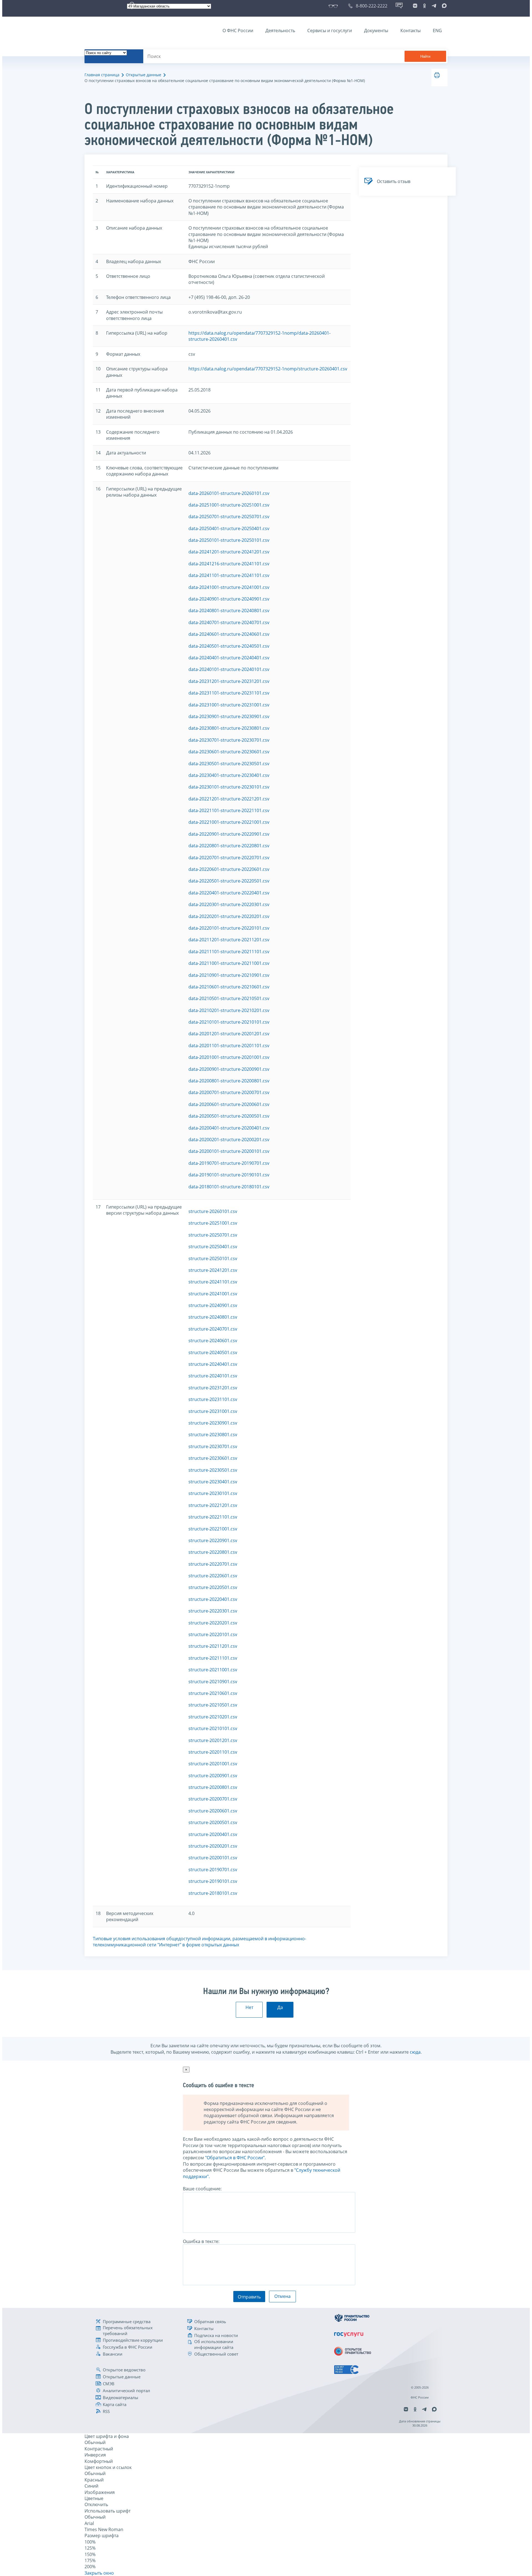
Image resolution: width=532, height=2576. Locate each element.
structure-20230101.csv (213, 1493)
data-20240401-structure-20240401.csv (229, 658)
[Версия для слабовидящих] (334, 6)
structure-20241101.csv (213, 1282)
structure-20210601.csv (213, 1693)
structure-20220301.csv (213, 1611)
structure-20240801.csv (213, 1317)
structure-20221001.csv (213, 1529)
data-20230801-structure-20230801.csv (229, 728)
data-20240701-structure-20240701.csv (229, 622)
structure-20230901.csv (213, 1423)
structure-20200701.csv (213, 1799)
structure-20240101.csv (213, 1376)
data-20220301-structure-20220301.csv (229, 904)
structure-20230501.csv (213, 1470)
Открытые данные (144, 75)
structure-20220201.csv (213, 1623)
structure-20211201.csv (213, 1646)
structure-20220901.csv (213, 1540)
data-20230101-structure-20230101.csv (229, 787)
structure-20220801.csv (213, 1552)
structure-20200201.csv (213, 1846)
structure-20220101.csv (213, 1634)
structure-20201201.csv (213, 1740)
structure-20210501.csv (213, 1705)
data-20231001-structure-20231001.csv (229, 705)
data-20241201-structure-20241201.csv (229, 552)
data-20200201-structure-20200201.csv (229, 1140)
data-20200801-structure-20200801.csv (229, 1081)
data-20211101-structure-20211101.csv (229, 952)
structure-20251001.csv (213, 1223)
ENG (437, 30)
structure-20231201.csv (213, 1388)
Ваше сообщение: (202, 2189)
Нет (249, 2007)
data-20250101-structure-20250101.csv (229, 540)
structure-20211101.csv (213, 1658)
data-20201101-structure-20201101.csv (229, 1046)
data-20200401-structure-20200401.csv (229, 1128)
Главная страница (102, 75)
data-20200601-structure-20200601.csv (229, 1104)
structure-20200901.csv (213, 1776)
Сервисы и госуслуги (330, 30)
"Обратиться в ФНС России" (235, 2158)
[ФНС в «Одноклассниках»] (424, 6)
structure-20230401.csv (213, 1482)
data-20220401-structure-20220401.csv (229, 893)
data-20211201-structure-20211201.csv (229, 940)
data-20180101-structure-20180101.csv (229, 1187)
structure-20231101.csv (213, 1399)
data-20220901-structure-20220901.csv (229, 834)
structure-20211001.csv (213, 1670)
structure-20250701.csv (213, 1235)
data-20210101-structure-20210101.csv (229, 1022)
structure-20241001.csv (213, 1294)
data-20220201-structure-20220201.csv (229, 916)
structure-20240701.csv (213, 1329)
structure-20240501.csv (213, 1352)
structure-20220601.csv (213, 1576)
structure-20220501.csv (213, 1587)
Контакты (410, 30)
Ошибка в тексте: (201, 2241)
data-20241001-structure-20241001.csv (229, 587)
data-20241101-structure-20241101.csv (229, 575)
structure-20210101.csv (213, 1728)
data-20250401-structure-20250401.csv (229, 528)
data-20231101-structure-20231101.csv (229, 693)
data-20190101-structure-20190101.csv (229, 1175)
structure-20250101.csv (213, 1258)
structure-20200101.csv (213, 1858)
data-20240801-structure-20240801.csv (229, 611)
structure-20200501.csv (213, 1822)
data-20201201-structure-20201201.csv (229, 1034)
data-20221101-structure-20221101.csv (229, 810)
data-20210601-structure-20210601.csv (229, 987)
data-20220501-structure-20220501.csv (229, 881)
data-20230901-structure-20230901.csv (229, 716)
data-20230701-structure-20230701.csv (229, 740)
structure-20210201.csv (213, 1717)
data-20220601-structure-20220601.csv (229, 869)
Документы (376, 30)
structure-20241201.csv (213, 1270)
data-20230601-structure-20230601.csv (229, 752)
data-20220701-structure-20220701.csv (229, 858)
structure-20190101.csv (213, 1881)
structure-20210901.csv (213, 1682)
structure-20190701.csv (213, 1870)
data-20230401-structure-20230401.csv (229, 775)
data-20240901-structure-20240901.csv (229, 599)
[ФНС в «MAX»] (443, 6)
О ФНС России (238, 30)
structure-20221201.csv (213, 1505)
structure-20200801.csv (213, 1787)
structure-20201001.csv (213, 1764)
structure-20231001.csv (213, 1411)
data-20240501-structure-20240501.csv (229, 646)
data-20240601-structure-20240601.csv (229, 634)
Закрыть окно (99, 2573)
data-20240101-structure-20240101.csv (229, 669)
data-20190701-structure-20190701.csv (229, 1163)
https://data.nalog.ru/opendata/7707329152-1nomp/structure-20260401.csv (268, 369)
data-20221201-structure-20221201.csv (229, 799)
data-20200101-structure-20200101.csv (229, 1151)
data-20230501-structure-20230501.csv (229, 764)
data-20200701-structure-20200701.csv (229, 1092)
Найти (425, 56)
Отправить (249, 2297)
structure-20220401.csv (213, 1599)
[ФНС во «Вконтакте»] (415, 6)
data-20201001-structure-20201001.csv (229, 1057)
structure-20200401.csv (213, 1834)
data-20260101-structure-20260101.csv (229, 493)
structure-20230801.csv (213, 1435)
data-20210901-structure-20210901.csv (229, 975)
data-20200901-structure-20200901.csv (229, 1069)
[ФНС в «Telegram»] (434, 6)
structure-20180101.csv (213, 1893)
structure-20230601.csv (213, 1458)
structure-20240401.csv (213, 1364)
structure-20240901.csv (213, 1305)
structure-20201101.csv (213, 1752)
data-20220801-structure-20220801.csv (229, 846)
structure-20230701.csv (213, 1446)
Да (280, 2007)
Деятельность (280, 30)
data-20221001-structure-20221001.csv (229, 822)
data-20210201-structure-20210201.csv (229, 1010)
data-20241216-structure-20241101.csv (229, 564)
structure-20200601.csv (213, 1811)
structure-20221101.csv (213, 1517)
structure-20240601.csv (213, 1341)
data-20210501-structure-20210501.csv (229, 998)
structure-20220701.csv (213, 1564)
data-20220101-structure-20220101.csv (229, 928)
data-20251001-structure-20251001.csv (229, 505)
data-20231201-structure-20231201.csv (229, 681)
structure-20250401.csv (213, 1247)
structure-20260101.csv (213, 1211)
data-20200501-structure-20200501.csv (229, 1116)
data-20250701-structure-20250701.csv (229, 517)
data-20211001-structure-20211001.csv (229, 963)
